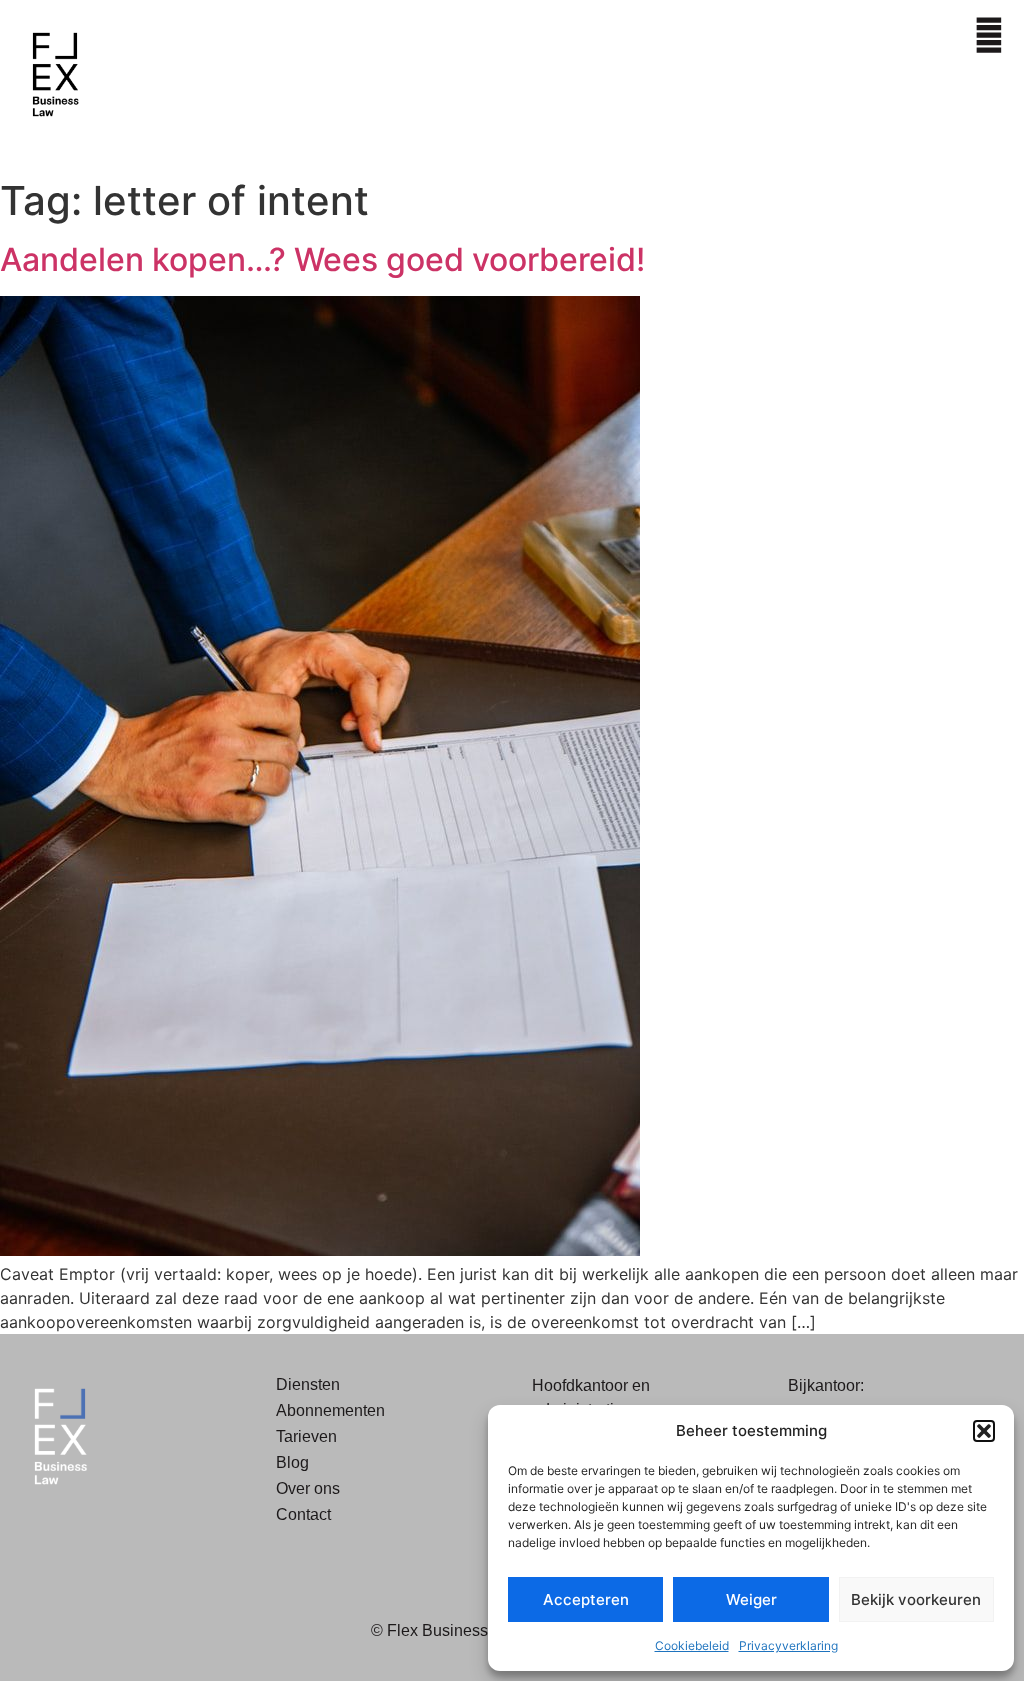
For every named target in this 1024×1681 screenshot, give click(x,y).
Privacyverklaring (788, 1645)
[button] (984, 1431)
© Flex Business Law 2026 (466, 1630)
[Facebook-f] (35, 1534)
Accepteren (586, 1599)
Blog (292, 1462)
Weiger (751, 1599)
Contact (303, 1514)
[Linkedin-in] (80, 1534)
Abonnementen (330, 1410)
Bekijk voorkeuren (916, 1599)
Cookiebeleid (692, 1645)
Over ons (308, 1488)
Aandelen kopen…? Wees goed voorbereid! (322, 259)
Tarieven (306, 1436)
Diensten (308, 1384)
